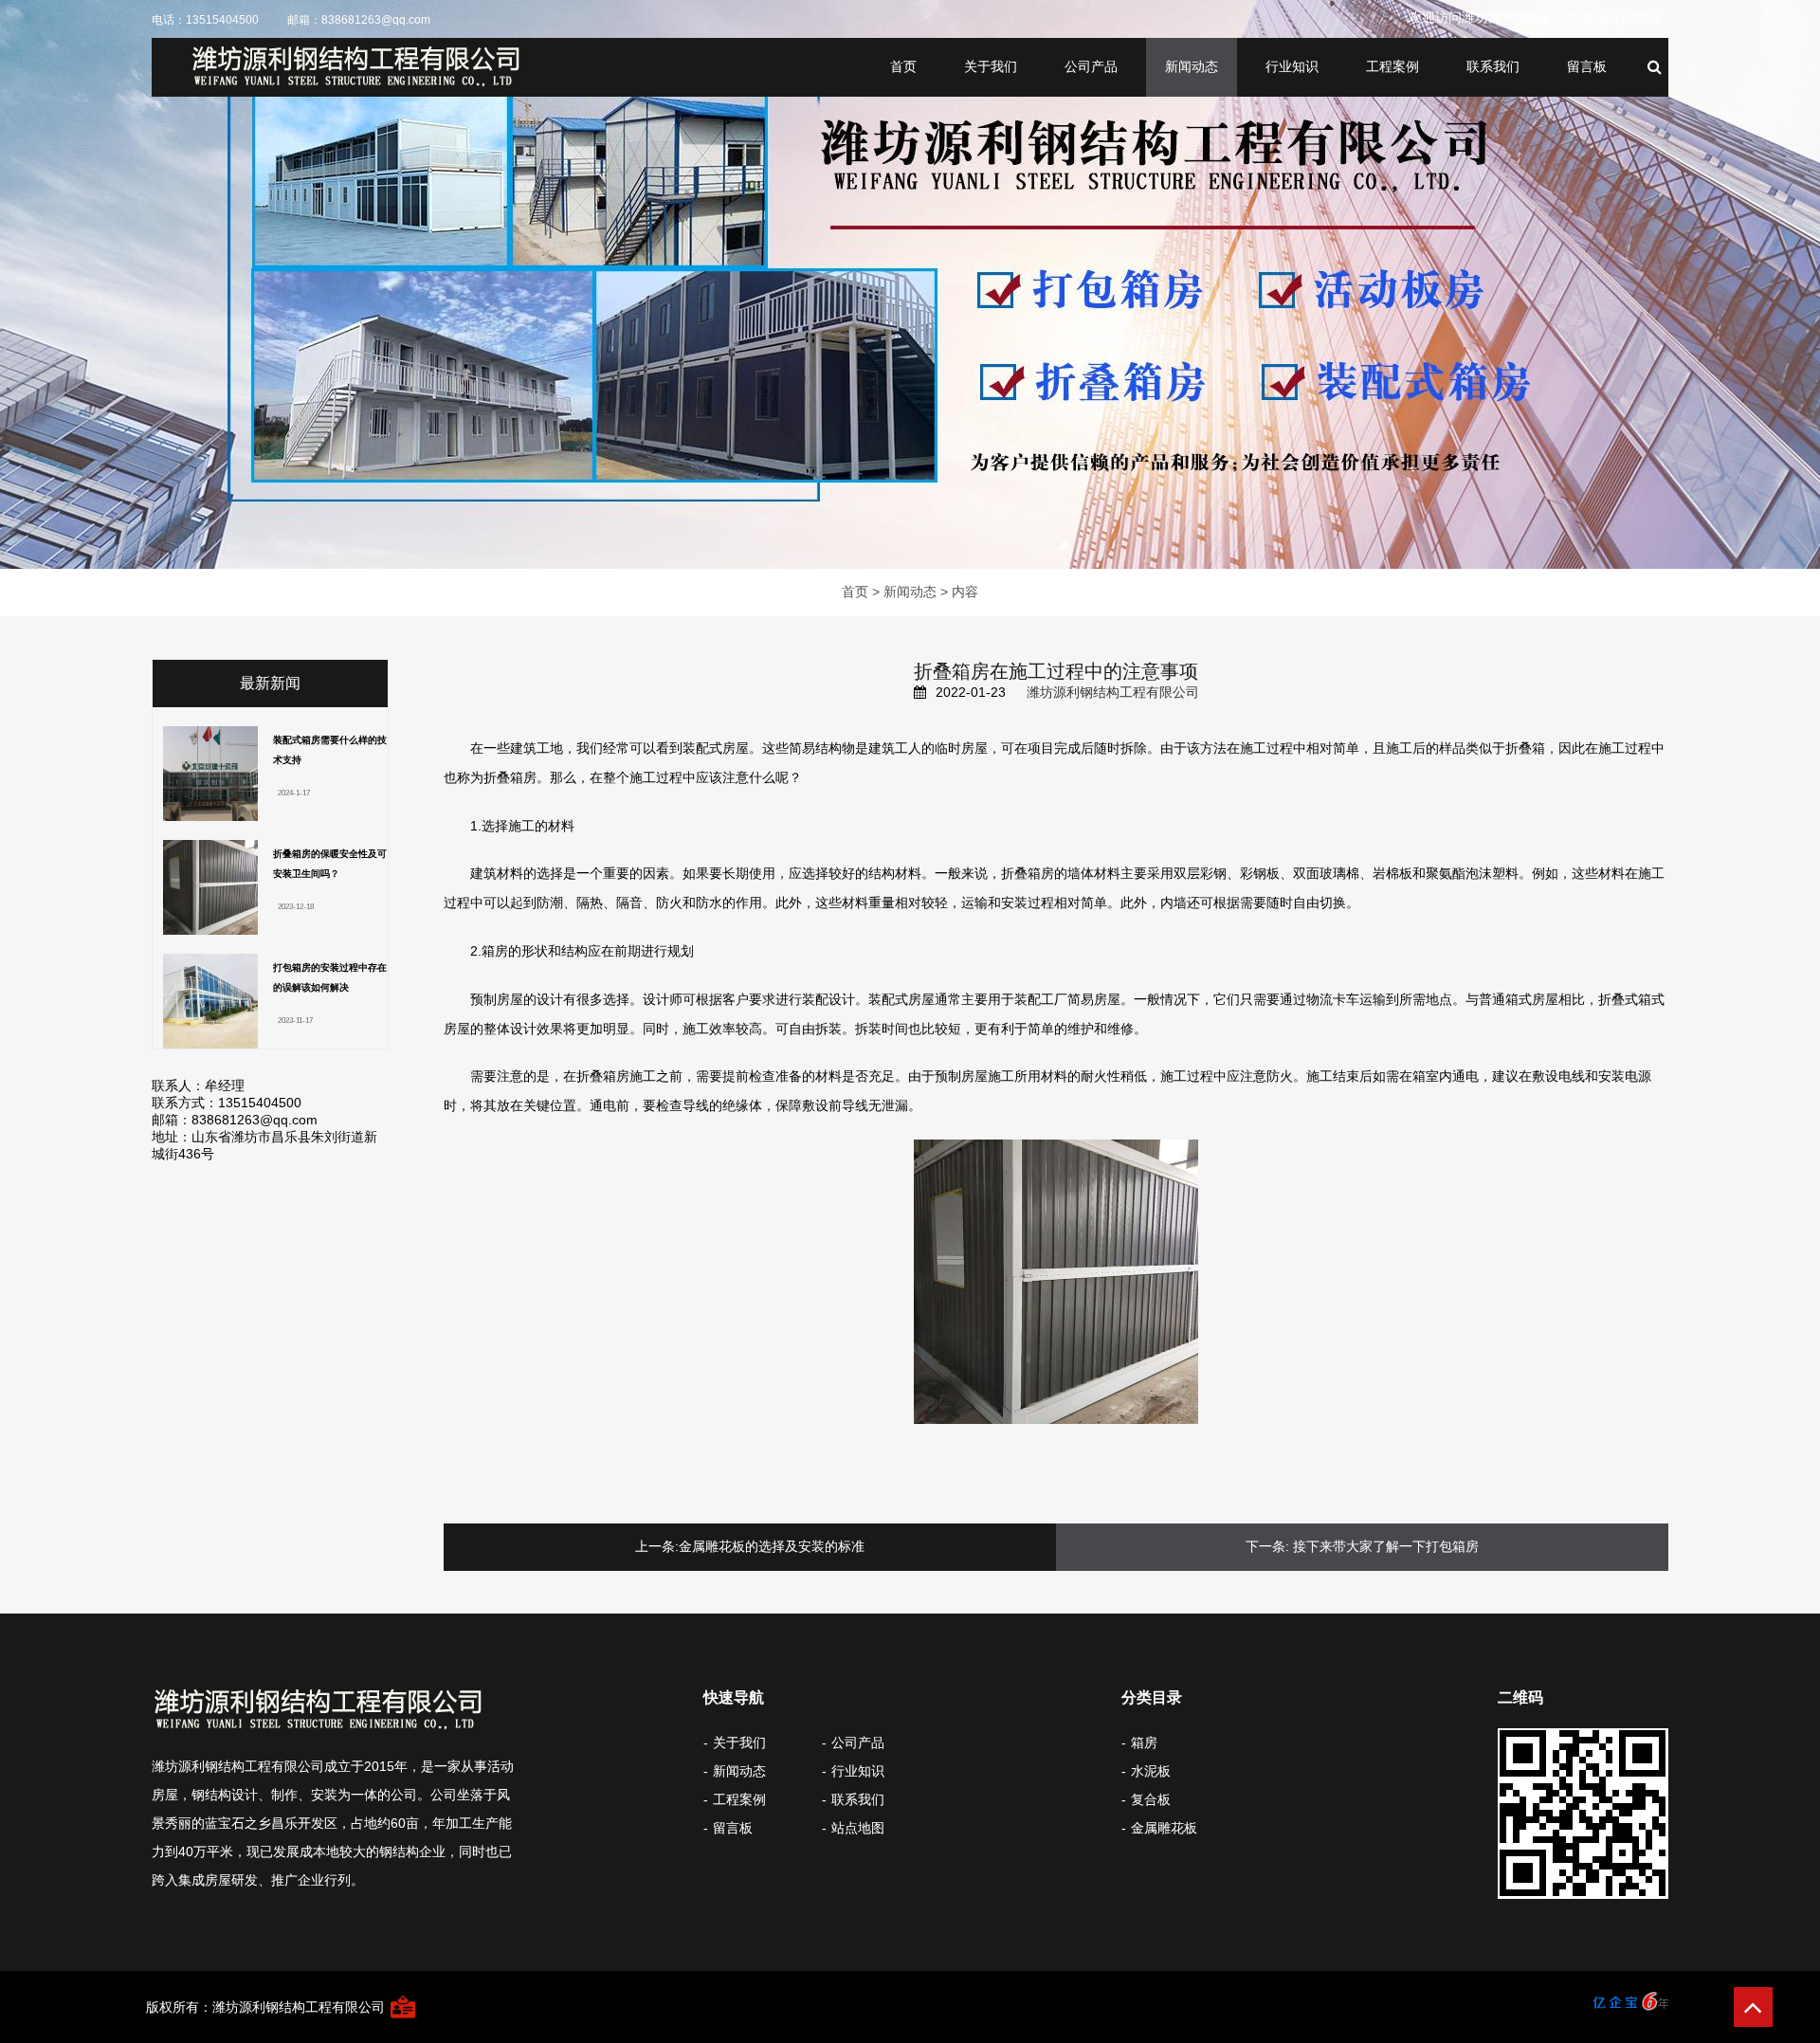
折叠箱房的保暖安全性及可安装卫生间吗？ (330, 864)
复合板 (1151, 1799)
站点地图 (858, 1828)
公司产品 (1091, 66)
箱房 (1144, 1742)
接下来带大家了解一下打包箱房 (1386, 1546)
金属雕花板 (1164, 1828)
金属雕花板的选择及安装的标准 (772, 1546)
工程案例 (1392, 66)
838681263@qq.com (376, 20)
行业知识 (1292, 66)
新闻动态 (1192, 66)
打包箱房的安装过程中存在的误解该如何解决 (330, 977)
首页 (903, 66)
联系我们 (1493, 66)
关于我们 (991, 66)
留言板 (1587, 66)
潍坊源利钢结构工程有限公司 (1113, 692)
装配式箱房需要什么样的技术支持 (330, 750)
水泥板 (1151, 1771)
